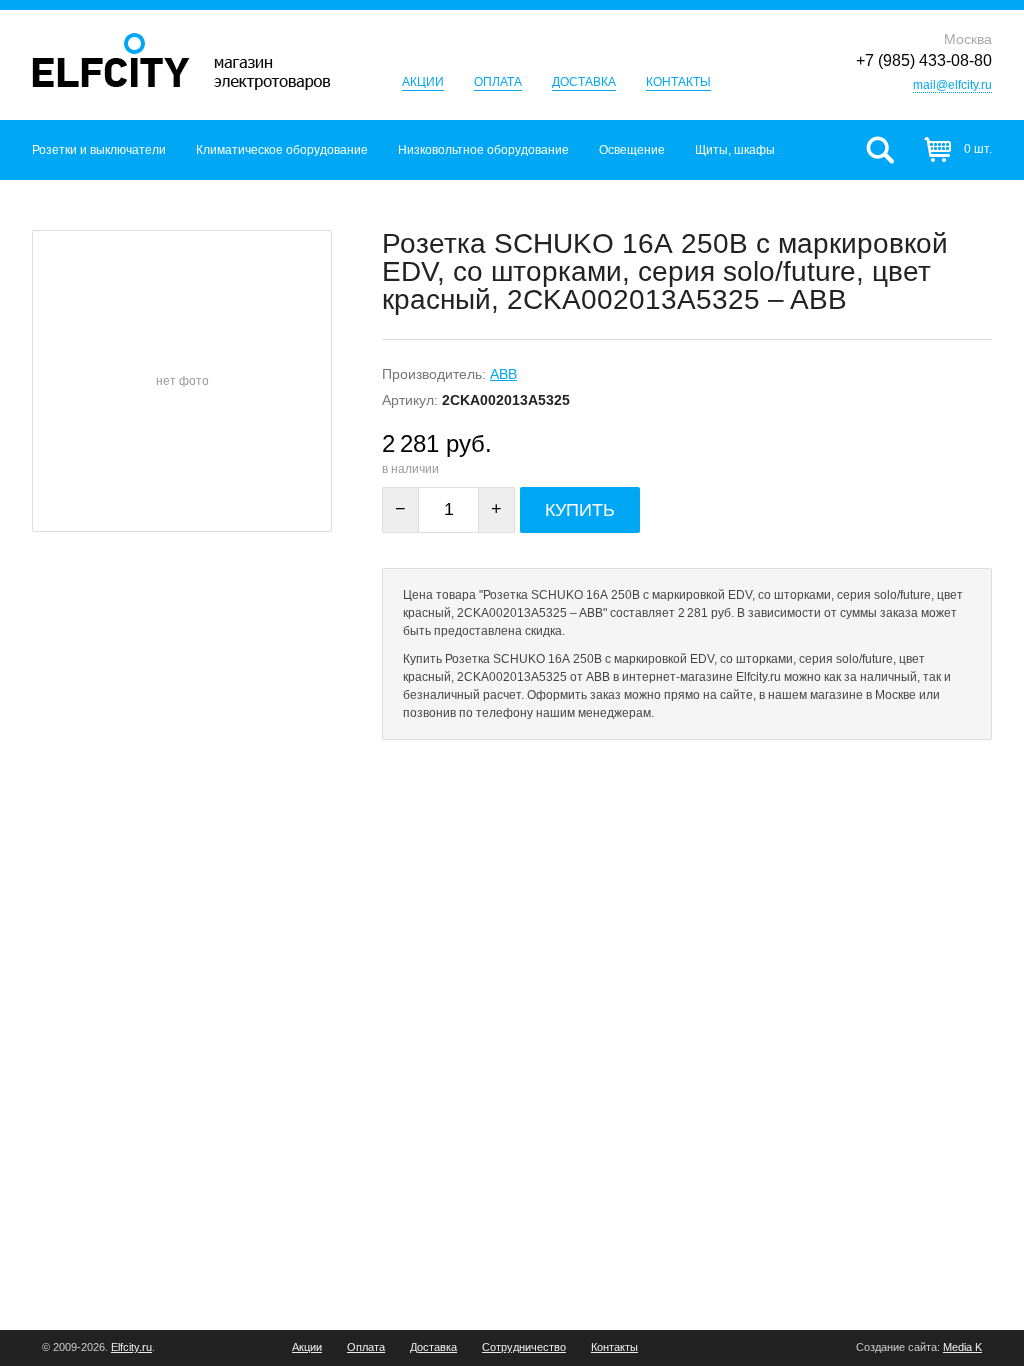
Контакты (678, 82)
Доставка (584, 82)
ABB (503, 374)
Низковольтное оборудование (483, 150)
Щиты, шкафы (735, 150)
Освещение (632, 150)
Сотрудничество (524, 1347)
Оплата (498, 82)
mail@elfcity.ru (952, 85)
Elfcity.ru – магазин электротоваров (181, 61)
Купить (580, 510)
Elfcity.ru (131, 1347)
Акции (423, 82)
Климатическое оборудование (282, 150)
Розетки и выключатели (99, 150)
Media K (962, 1347)
